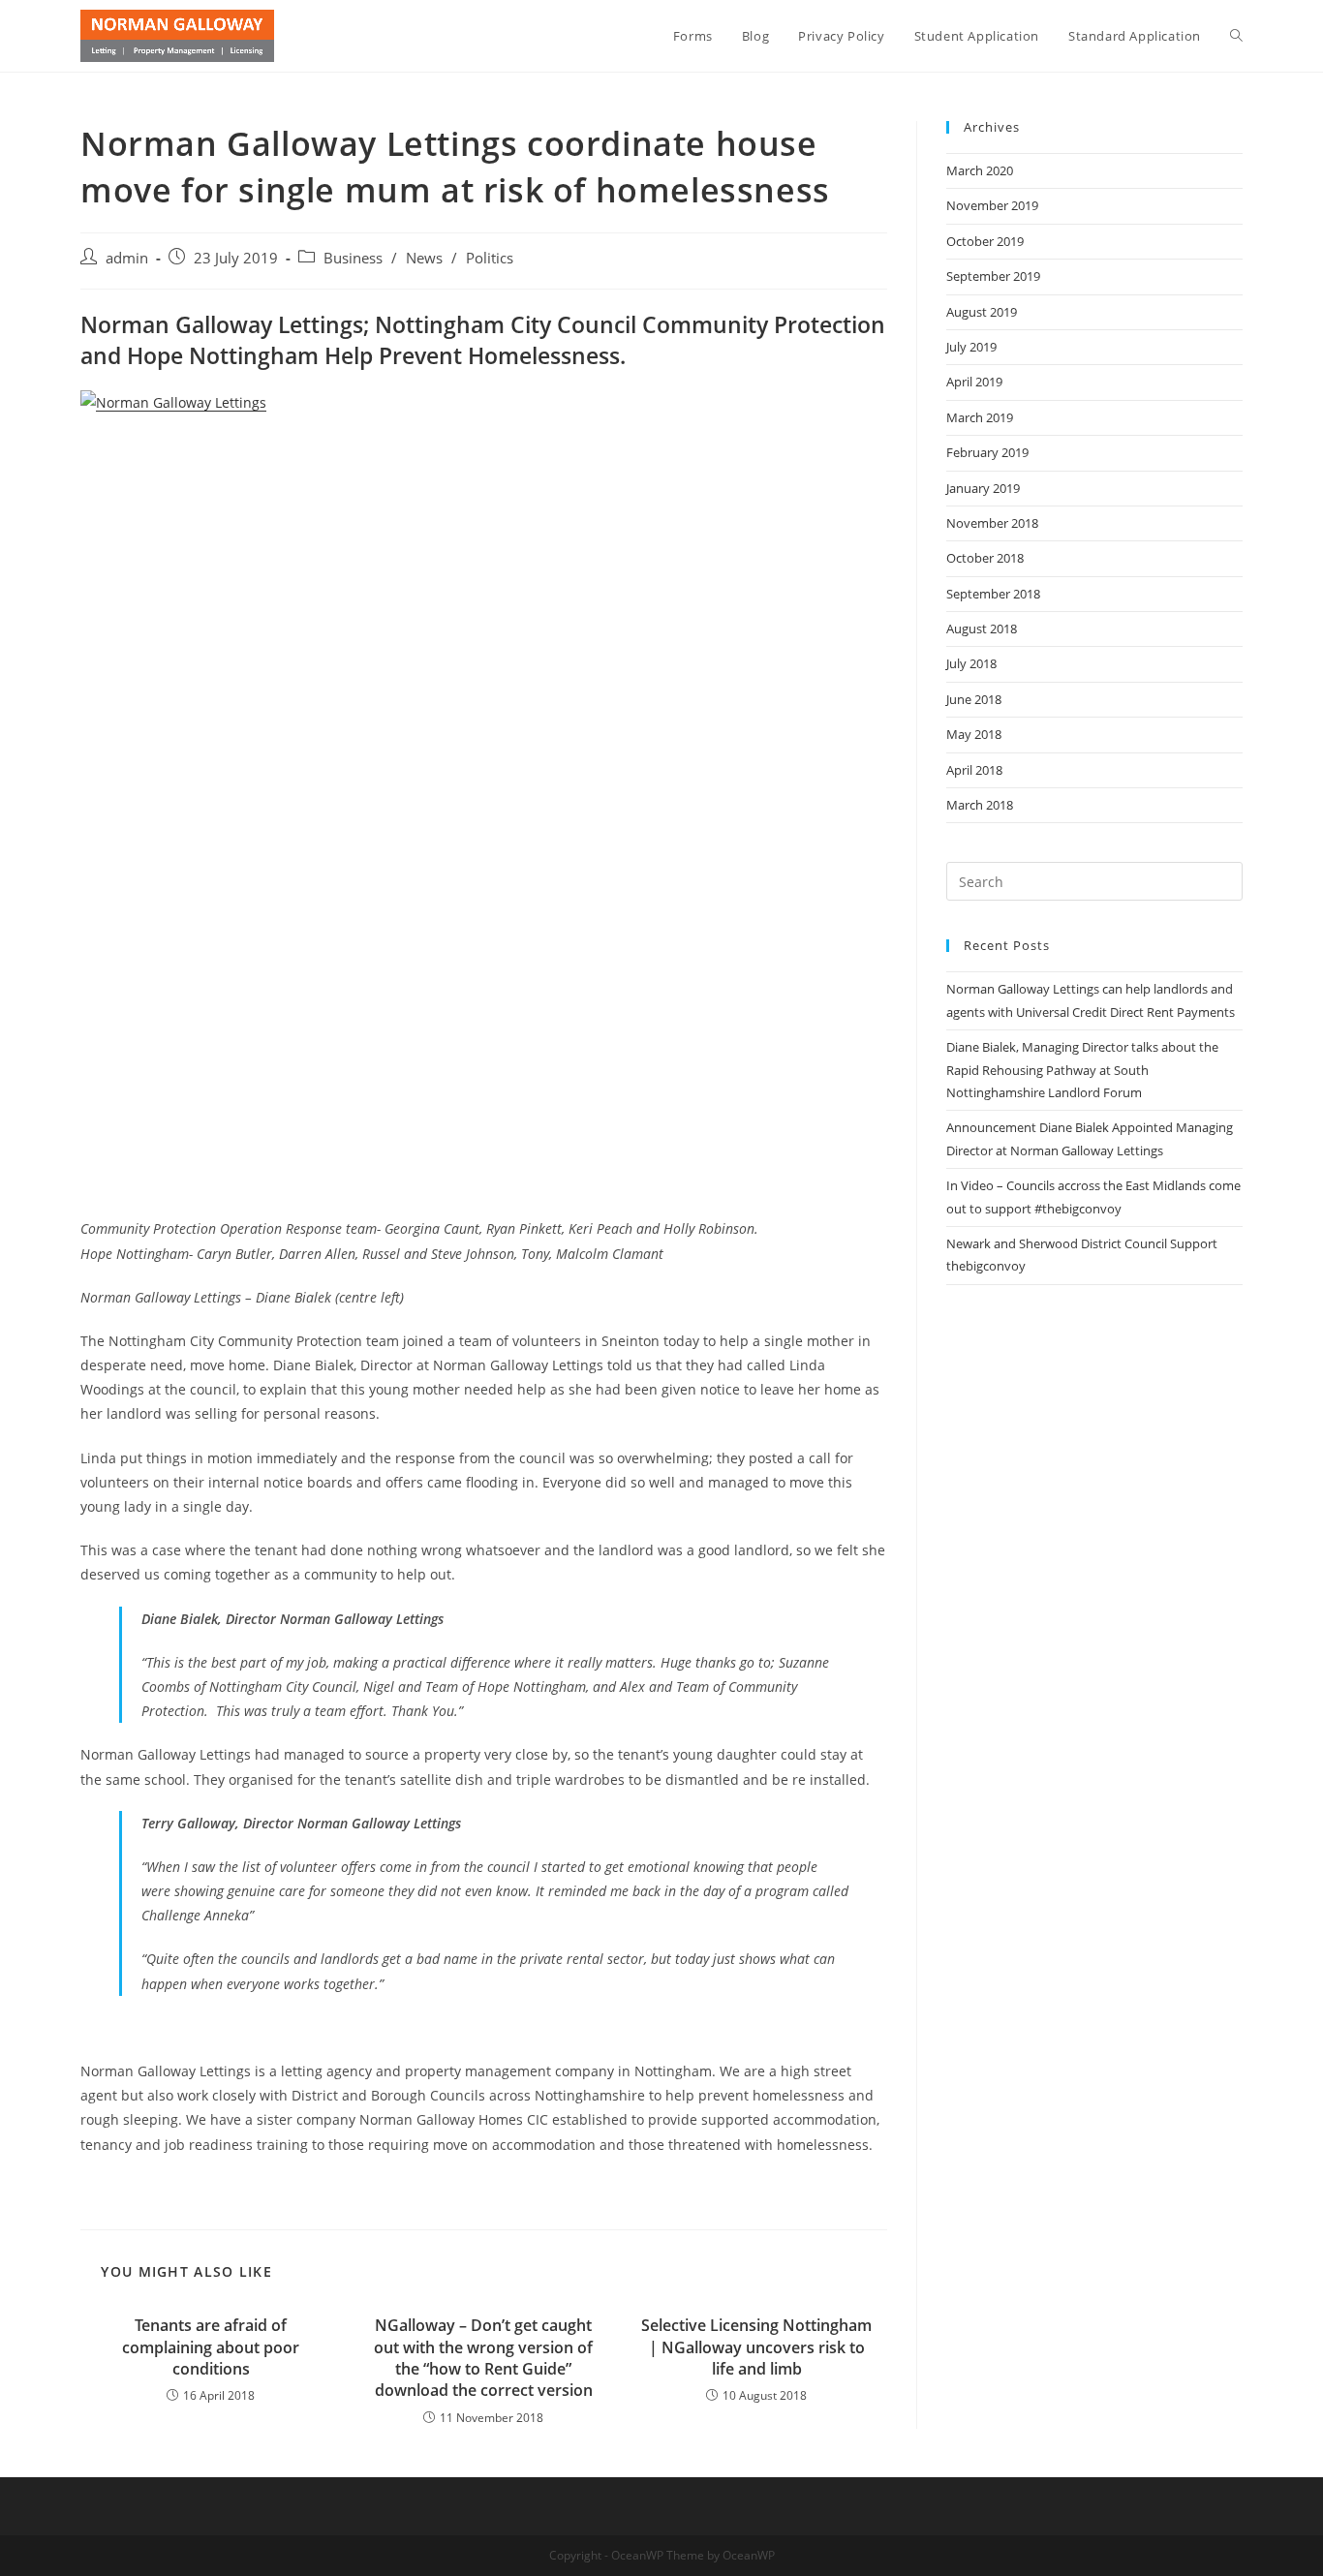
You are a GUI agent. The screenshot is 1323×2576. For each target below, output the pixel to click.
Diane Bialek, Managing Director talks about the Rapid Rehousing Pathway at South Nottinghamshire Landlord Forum (1082, 1070)
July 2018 (971, 663)
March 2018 (980, 805)
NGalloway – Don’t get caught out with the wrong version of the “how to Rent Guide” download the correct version (483, 2358)
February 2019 (987, 452)
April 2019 (974, 382)
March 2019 (980, 417)
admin (127, 258)
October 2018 (985, 558)
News (424, 258)
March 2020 (980, 170)
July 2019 (971, 347)
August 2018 (982, 629)
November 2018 (992, 523)
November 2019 (992, 205)
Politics (490, 258)
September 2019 (993, 276)
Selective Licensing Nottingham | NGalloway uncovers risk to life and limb (756, 2347)
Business (353, 258)
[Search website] (1236, 36)
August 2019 (982, 312)
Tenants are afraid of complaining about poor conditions (211, 2347)
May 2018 (974, 734)
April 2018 (974, 770)
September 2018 (993, 594)
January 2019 (983, 488)
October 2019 (985, 241)
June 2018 (974, 699)
